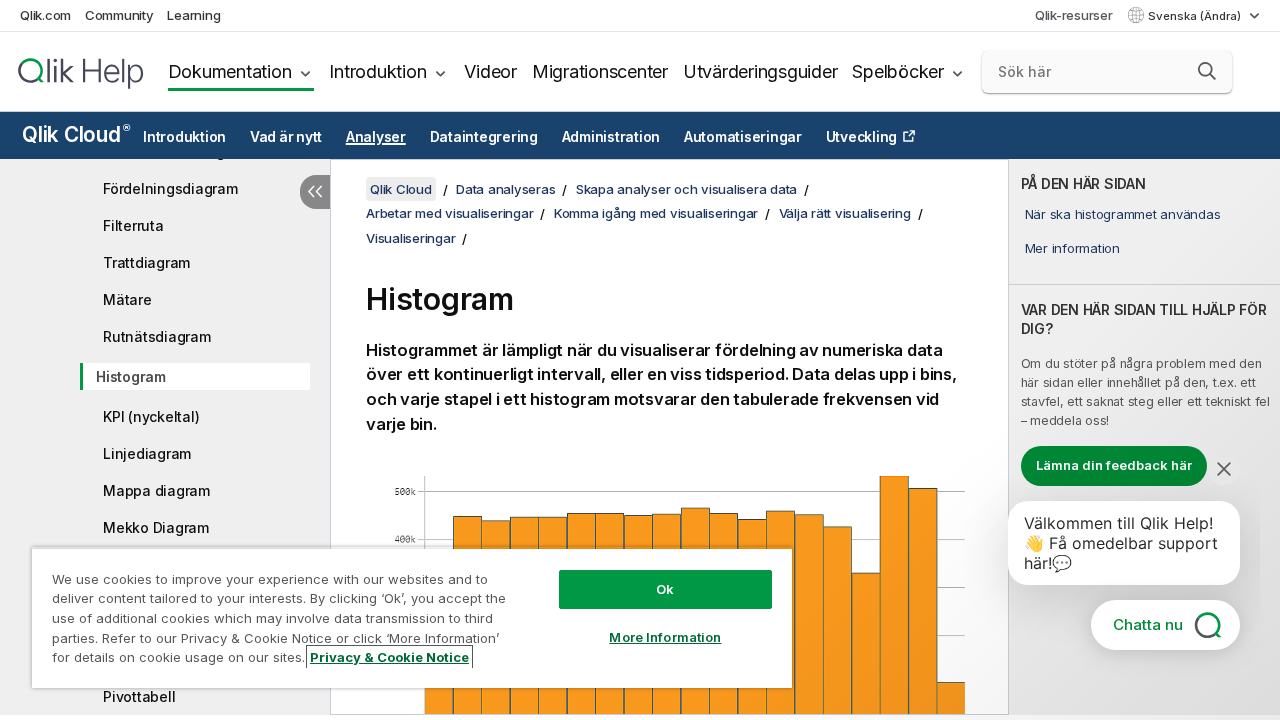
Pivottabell (139, 696)
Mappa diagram (156, 490)
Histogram (131, 376)
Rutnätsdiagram (157, 336)
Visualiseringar (410, 238)
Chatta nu (1148, 624)
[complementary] (1144, 437)
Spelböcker (898, 71)
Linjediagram (147, 453)
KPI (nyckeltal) (151, 416)
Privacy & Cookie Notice (389, 657)
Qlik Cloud (75, 134)
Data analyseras (505, 189)
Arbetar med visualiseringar (449, 213)
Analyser (376, 137)
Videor (490, 71)
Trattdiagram (146, 262)
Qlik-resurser (1074, 15)
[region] (412, 617)
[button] (1207, 71)
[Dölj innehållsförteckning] (315, 192)
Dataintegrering (484, 137)
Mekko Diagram (156, 527)
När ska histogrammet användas (1123, 214)
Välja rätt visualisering (845, 213)
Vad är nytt (286, 137)
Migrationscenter (600, 71)
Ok (665, 589)
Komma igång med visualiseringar (656, 213)
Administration (611, 137)
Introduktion (377, 71)
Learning (193, 15)
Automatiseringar (743, 137)
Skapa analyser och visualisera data (686, 189)
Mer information (1072, 248)
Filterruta (133, 225)
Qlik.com (45, 15)
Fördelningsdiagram (170, 188)
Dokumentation (230, 71)
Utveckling (862, 137)
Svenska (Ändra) (1196, 16)
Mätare (127, 299)
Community (119, 15)
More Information (665, 637)
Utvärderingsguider (760, 71)
